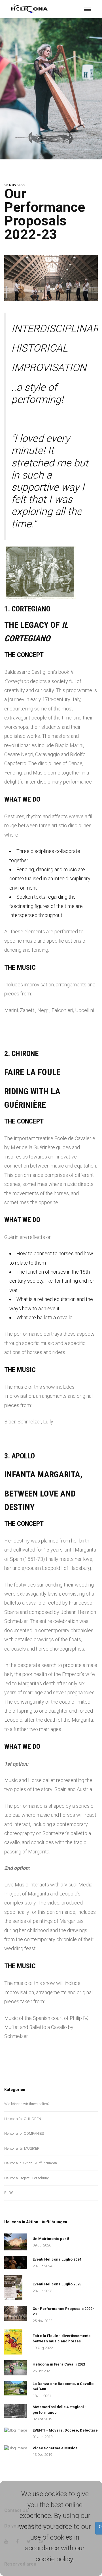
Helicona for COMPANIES (24, 2133)
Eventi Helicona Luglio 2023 (57, 2284)
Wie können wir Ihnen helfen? (27, 2104)
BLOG (9, 2193)
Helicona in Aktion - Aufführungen (31, 2163)
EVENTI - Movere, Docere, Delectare (65, 2430)
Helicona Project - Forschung (27, 2178)
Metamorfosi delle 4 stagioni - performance (59, 2410)
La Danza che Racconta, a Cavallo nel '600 (63, 2387)
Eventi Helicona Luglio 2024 (57, 2259)
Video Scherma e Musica (55, 2448)
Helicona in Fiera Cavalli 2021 (59, 2364)
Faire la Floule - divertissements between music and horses (61, 2339)
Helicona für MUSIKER (22, 2148)
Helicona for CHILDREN (23, 2119)
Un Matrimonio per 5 (51, 2239)
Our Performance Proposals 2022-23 (45, 214)
